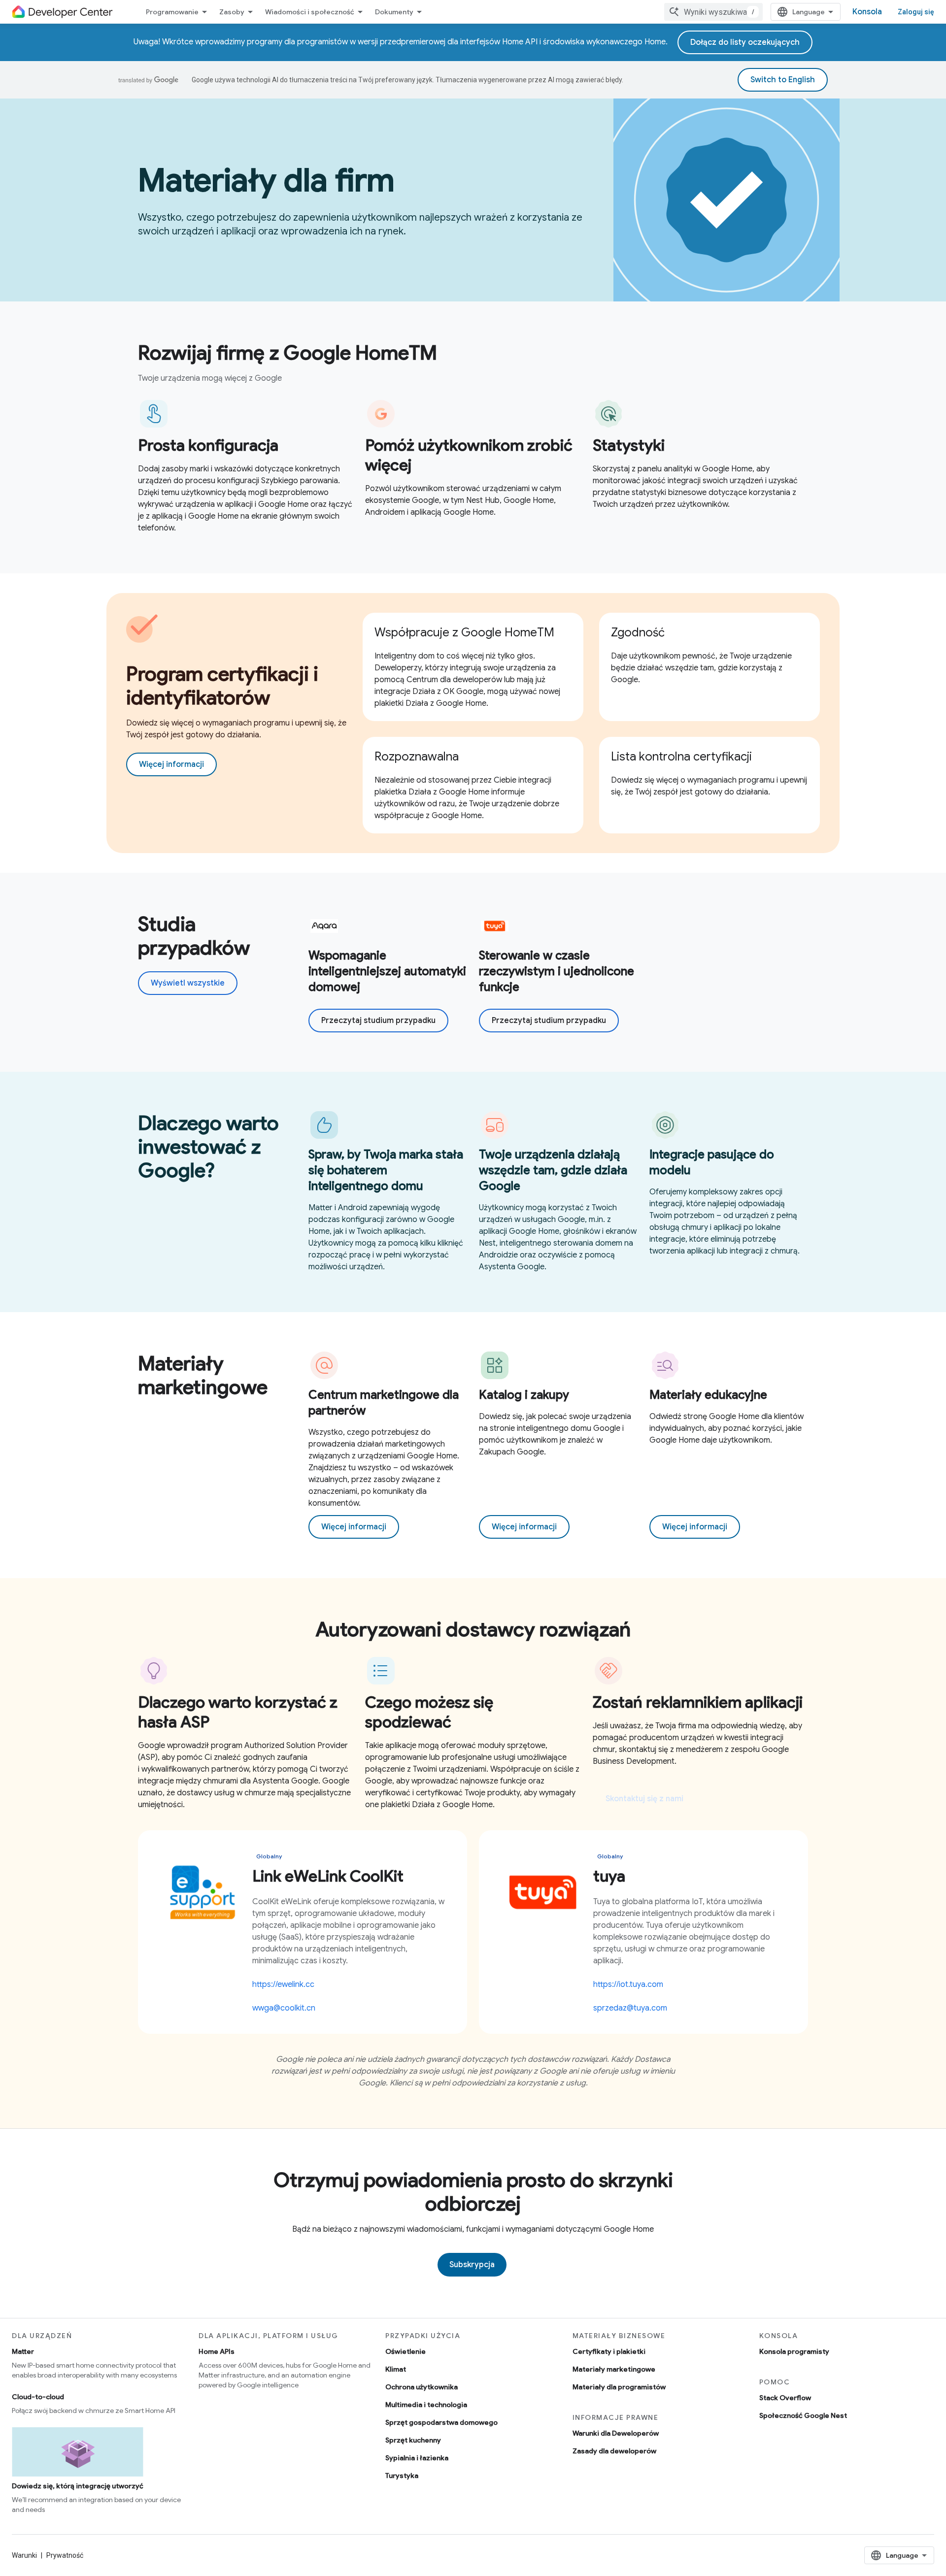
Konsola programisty (794, 2351)
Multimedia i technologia (426, 2405)
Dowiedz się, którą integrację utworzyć (78, 2486)
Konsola (867, 12)
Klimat (396, 2369)
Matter (23, 2351)
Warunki (24, 2555)
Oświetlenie (405, 2351)
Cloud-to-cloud (38, 2397)
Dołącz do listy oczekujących (745, 42)
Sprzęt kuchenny (413, 2440)
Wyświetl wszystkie (188, 983)
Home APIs (217, 2351)
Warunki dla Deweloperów (616, 2433)
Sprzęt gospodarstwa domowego (441, 2422)
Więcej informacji (171, 764)
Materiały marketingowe (614, 2369)
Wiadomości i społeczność (310, 12)
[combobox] (713, 12)
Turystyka (402, 2476)
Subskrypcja (472, 2265)
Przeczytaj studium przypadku (378, 1021)
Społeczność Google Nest (803, 2415)
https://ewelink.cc (283, 1984)
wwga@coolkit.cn (284, 2008)
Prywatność (65, 2555)
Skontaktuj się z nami (644, 1799)
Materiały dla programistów (619, 2387)
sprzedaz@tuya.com (630, 2008)
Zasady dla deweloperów (614, 2451)
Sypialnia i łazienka (417, 2458)
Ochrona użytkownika (422, 2387)
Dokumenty (394, 12)
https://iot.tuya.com (628, 1984)
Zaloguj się (916, 12)
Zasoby (232, 12)
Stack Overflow (785, 2398)
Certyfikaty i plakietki (609, 2351)
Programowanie (172, 12)
